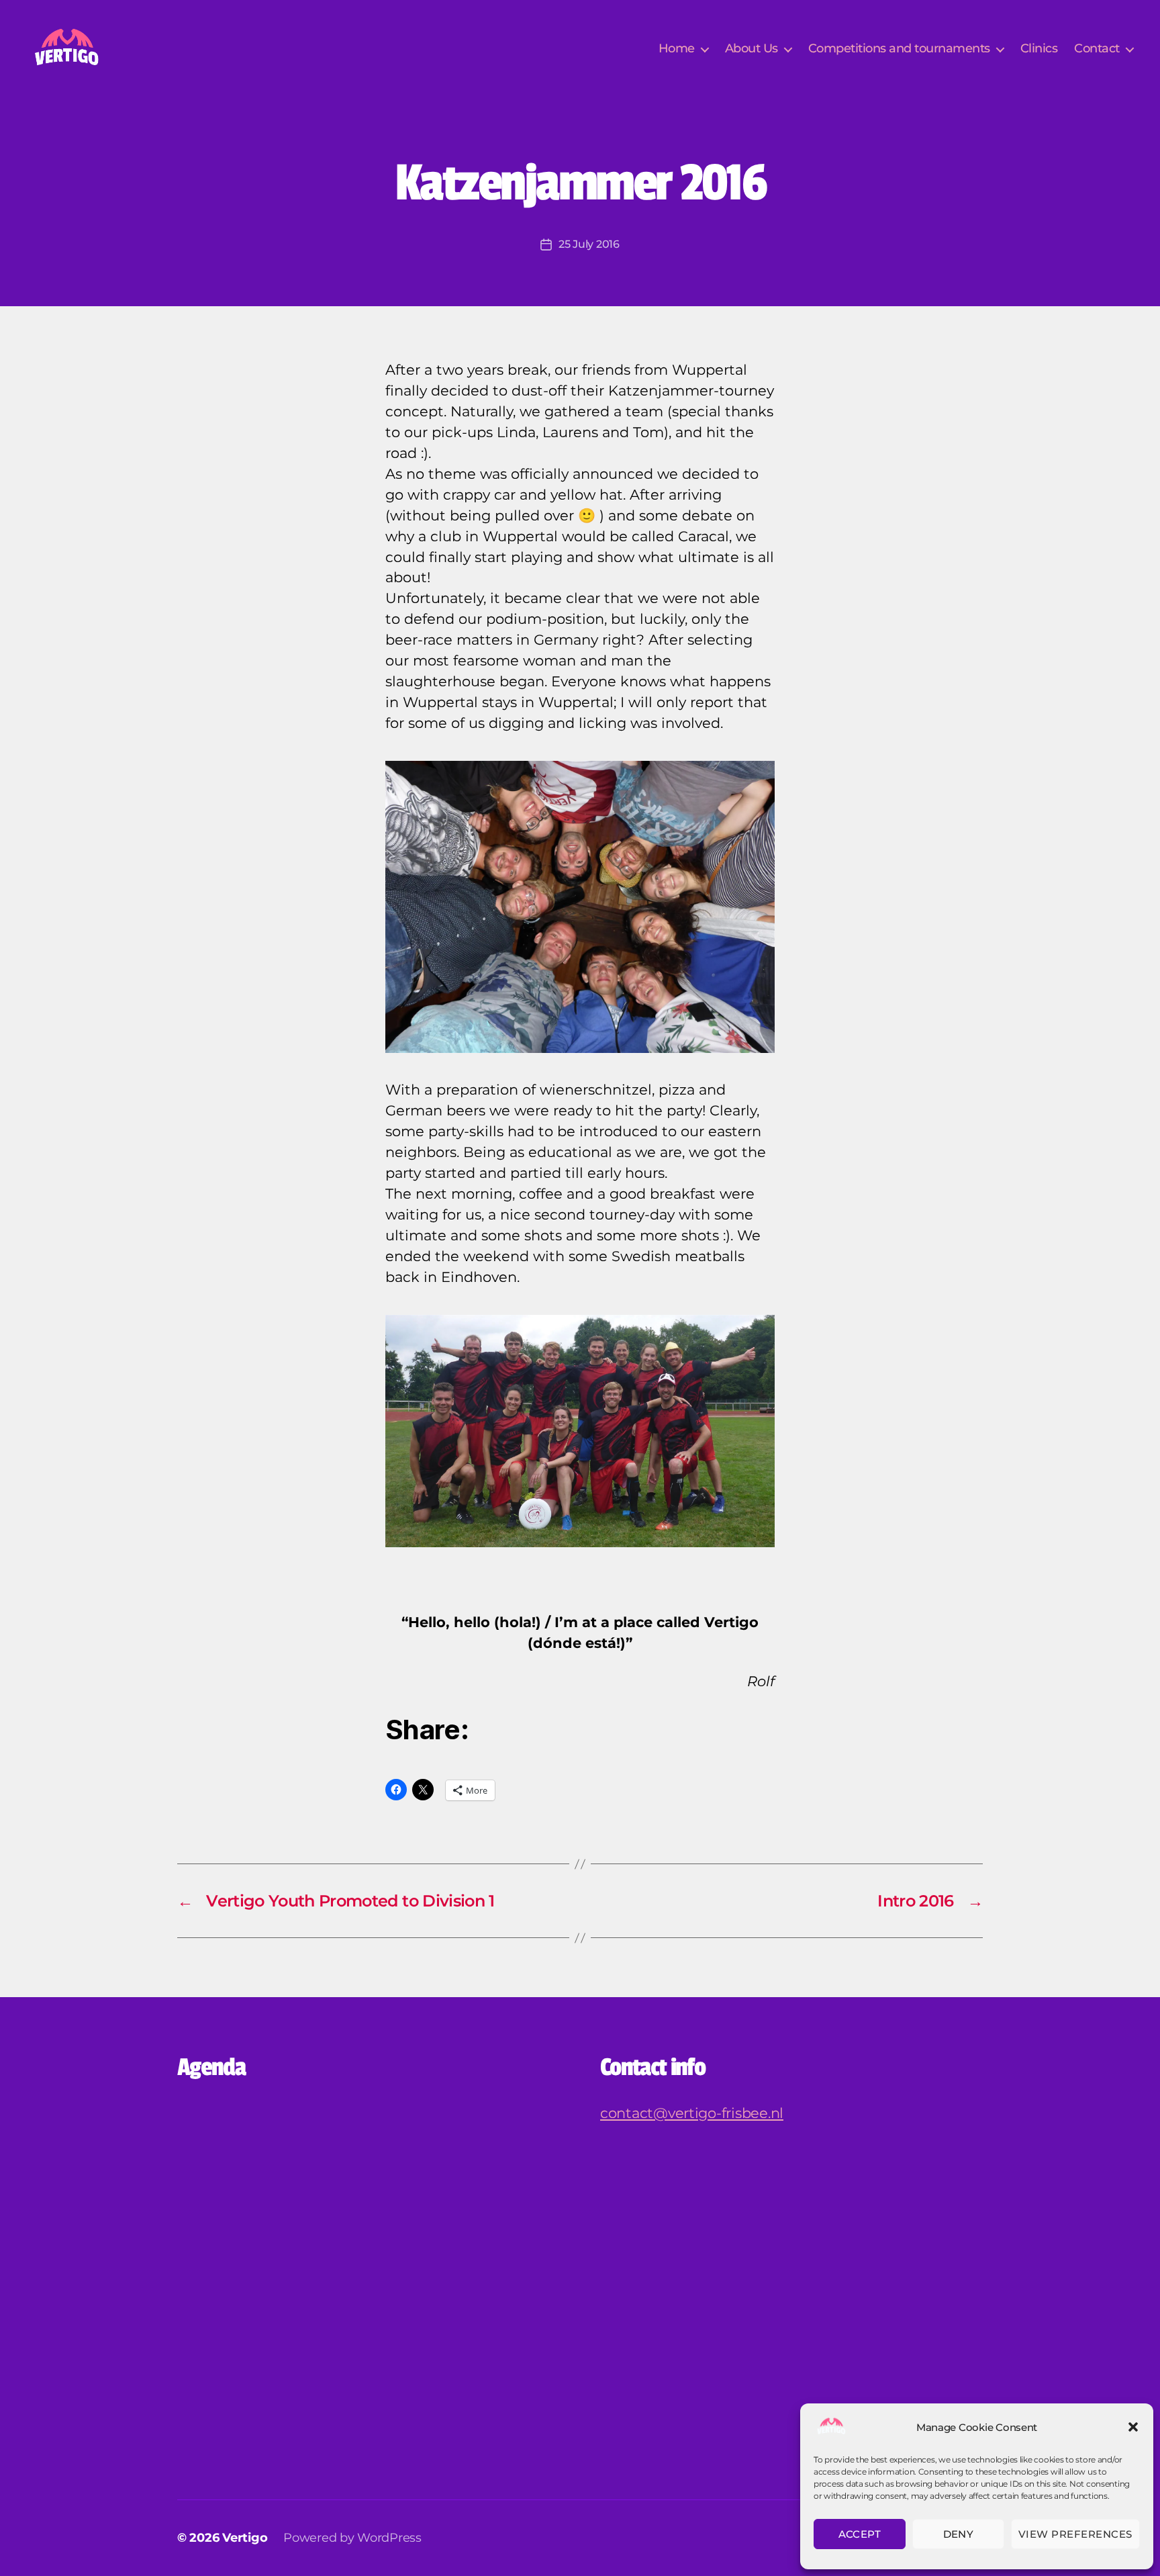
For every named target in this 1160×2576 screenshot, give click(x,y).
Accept (860, 2534)
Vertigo (245, 2538)
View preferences (1075, 2534)
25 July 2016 (589, 244)
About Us (752, 49)
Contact (1097, 49)
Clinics (1039, 49)
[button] (1133, 2427)
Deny (959, 2534)
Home (677, 49)
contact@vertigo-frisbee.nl (692, 2113)
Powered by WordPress (352, 2538)
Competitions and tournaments (899, 49)
